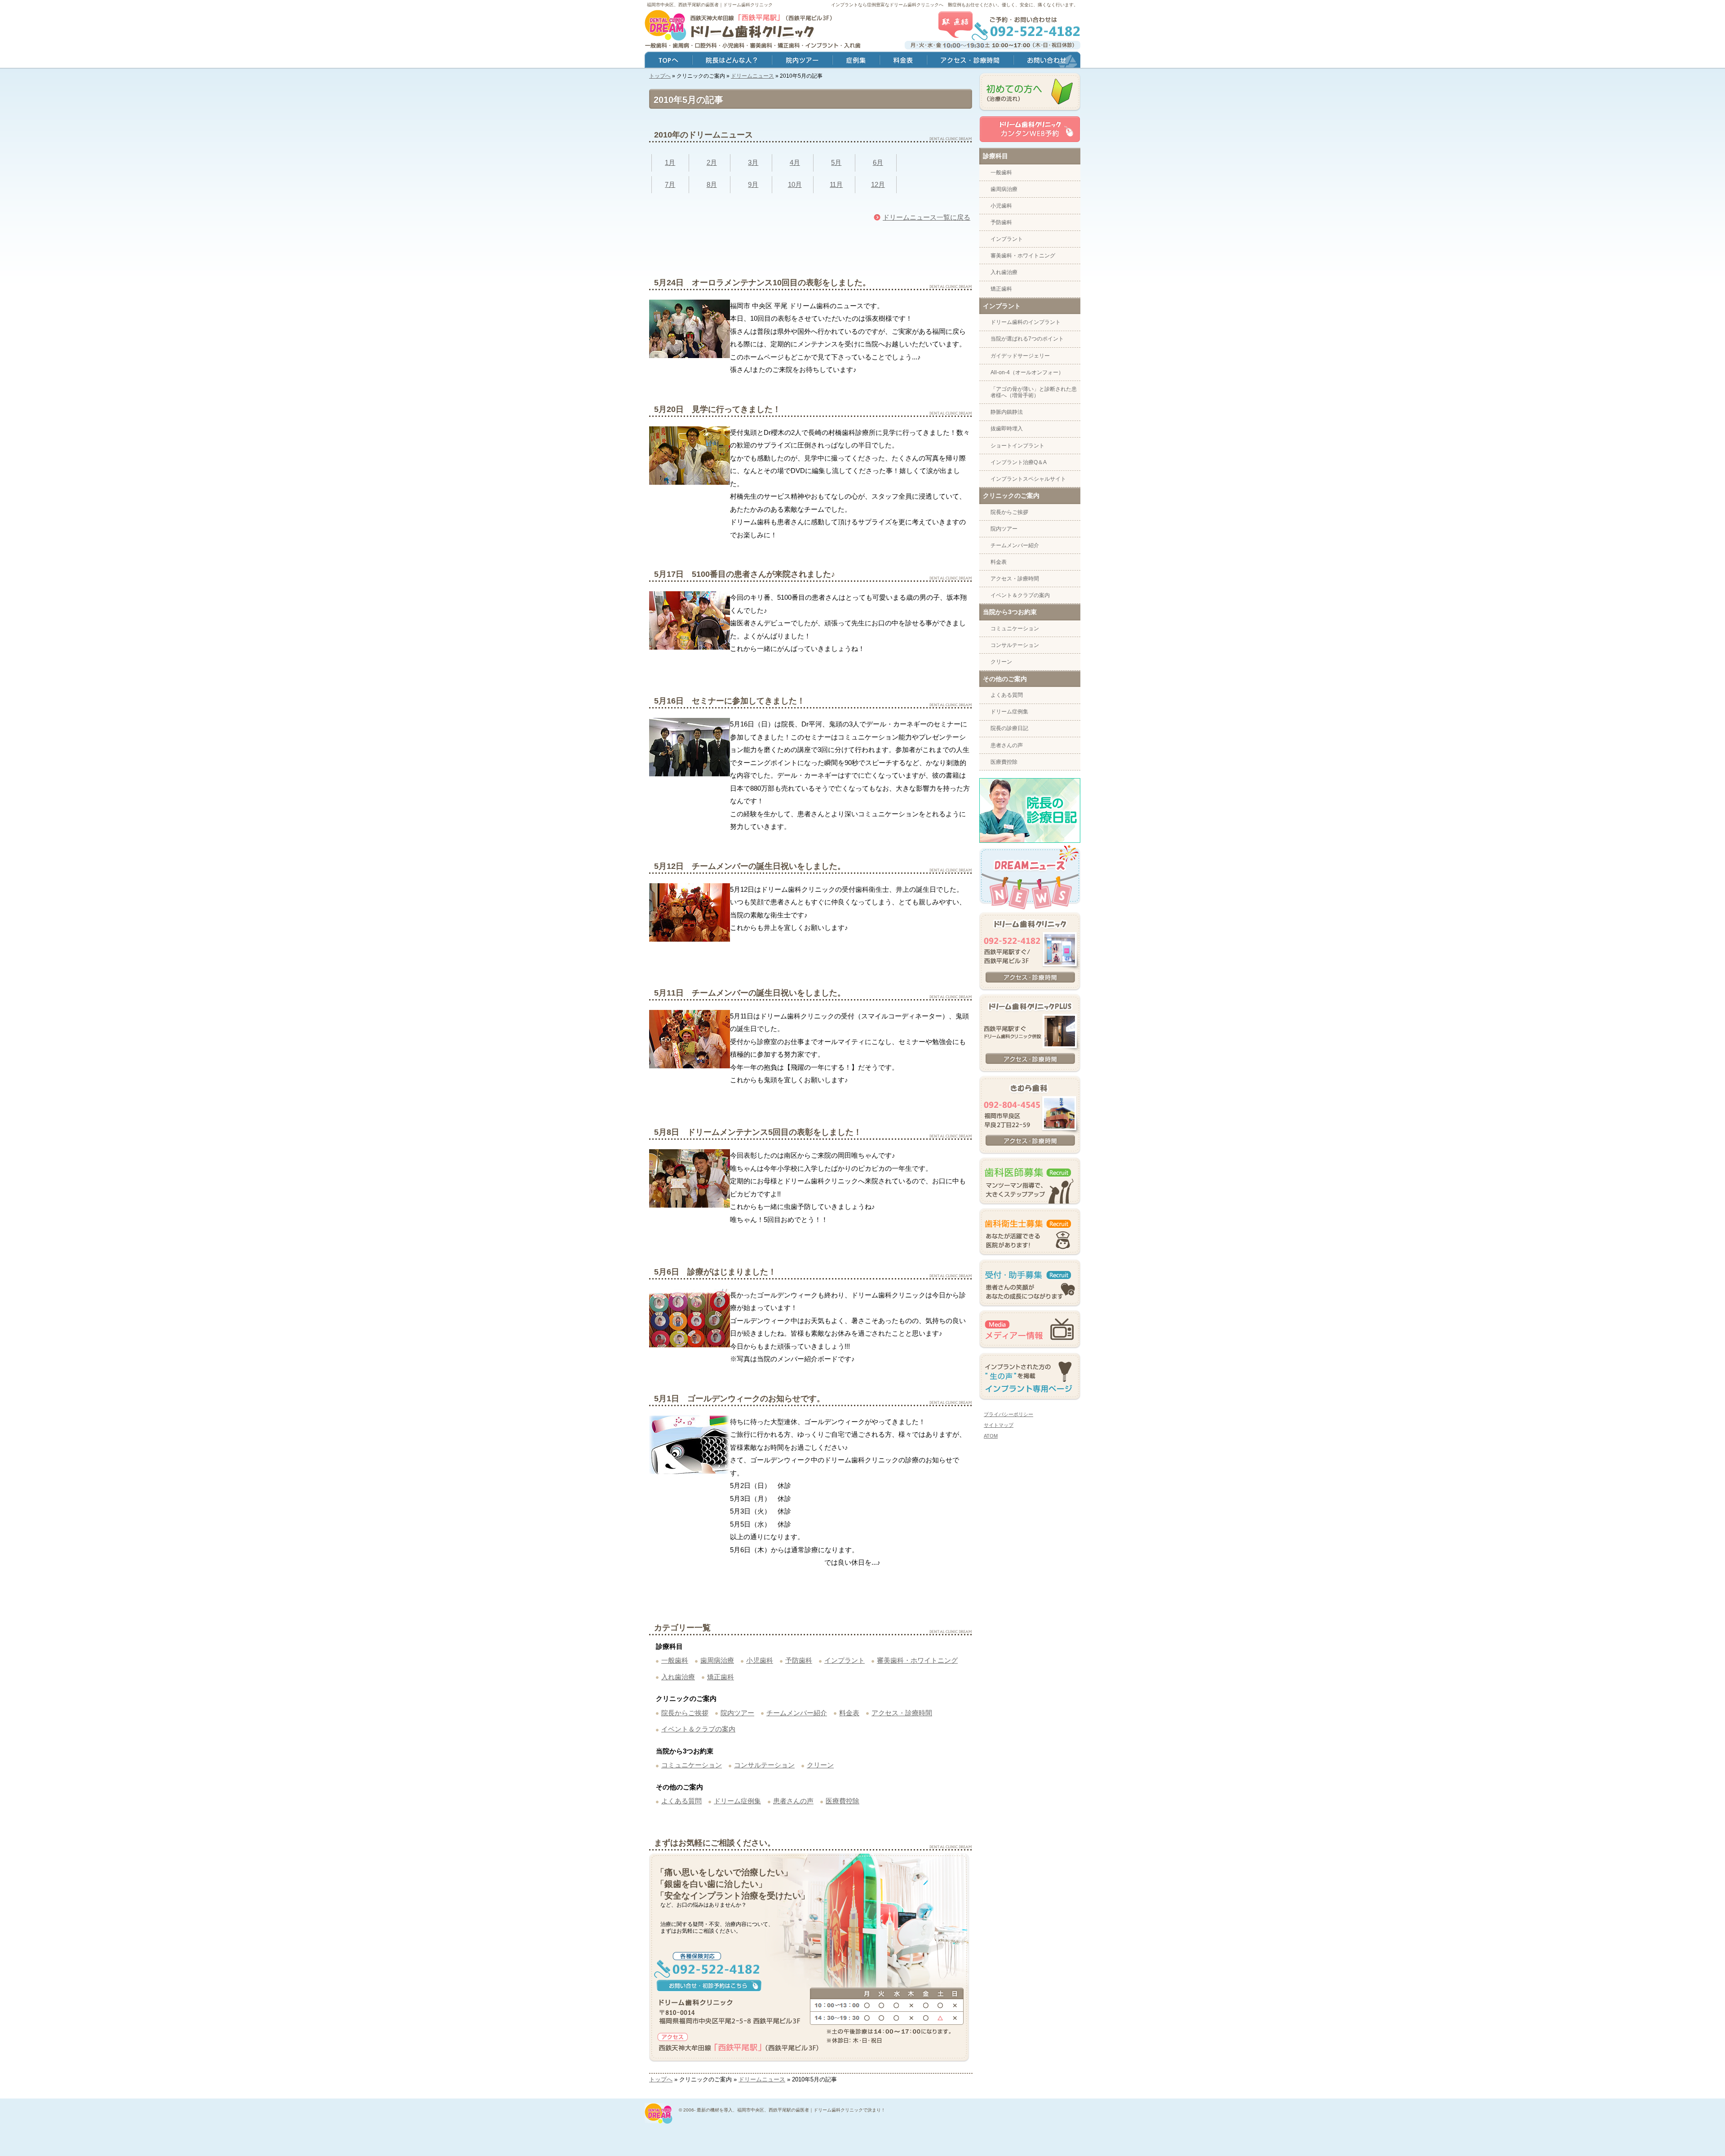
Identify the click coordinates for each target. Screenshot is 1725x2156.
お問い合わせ (1047, 61)
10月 (795, 184)
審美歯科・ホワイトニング (917, 1660)
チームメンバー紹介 (797, 1713)
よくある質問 (681, 1801)
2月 (712, 162)
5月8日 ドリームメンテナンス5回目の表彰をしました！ (758, 1132)
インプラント (845, 1660)
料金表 (849, 1713)
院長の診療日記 (1009, 728)
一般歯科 (675, 1660)
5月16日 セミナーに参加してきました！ (730, 701)
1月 (670, 162)
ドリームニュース (752, 76)
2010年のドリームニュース (703, 135)
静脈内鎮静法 (1007, 412)
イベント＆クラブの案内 (698, 1729)
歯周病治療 (717, 1660)
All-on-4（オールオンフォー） (1027, 372)
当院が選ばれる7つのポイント (1027, 339)
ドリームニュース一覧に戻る (927, 217)
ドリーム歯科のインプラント (1026, 322)
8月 (712, 184)
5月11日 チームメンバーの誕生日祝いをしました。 (750, 993)
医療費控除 (843, 1801)
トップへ (660, 76)
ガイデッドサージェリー (1020, 356)
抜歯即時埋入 (1007, 429)
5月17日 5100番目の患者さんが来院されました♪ (745, 574)
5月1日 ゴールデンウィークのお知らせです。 (739, 1399)
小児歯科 (760, 1660)
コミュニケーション (692, 1765)
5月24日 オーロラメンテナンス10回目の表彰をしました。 (762, 283)
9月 (753, 184)
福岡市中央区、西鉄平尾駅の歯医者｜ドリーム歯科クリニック (710, 5)
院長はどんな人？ (732, 61)
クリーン (820, 1765)
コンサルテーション (764, 1765)
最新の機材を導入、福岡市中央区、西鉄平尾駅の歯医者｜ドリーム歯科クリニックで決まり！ (791, 2110)
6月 (878, 162)
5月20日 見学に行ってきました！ (717, 409)
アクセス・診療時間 (902, 1713)
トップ (668, 61)
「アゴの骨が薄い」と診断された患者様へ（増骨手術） (1034, 392)
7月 (670, 184)
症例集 (856, 61)
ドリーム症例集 (737, 1801)
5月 (836, 162)
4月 (795, 162)
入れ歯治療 (678, 1677)
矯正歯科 (721, 1677)
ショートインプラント (1017, 446)
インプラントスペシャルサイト (1028, 479)
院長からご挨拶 (685, 1713)
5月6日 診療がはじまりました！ (715, 1272)
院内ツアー (737, 1713)
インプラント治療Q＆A (1019, 462)
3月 (753, 162)
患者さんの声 (793, 1801)
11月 (836, 184)
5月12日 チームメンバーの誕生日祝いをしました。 (750, 866)
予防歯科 (799, 1660)
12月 (878, 184)
